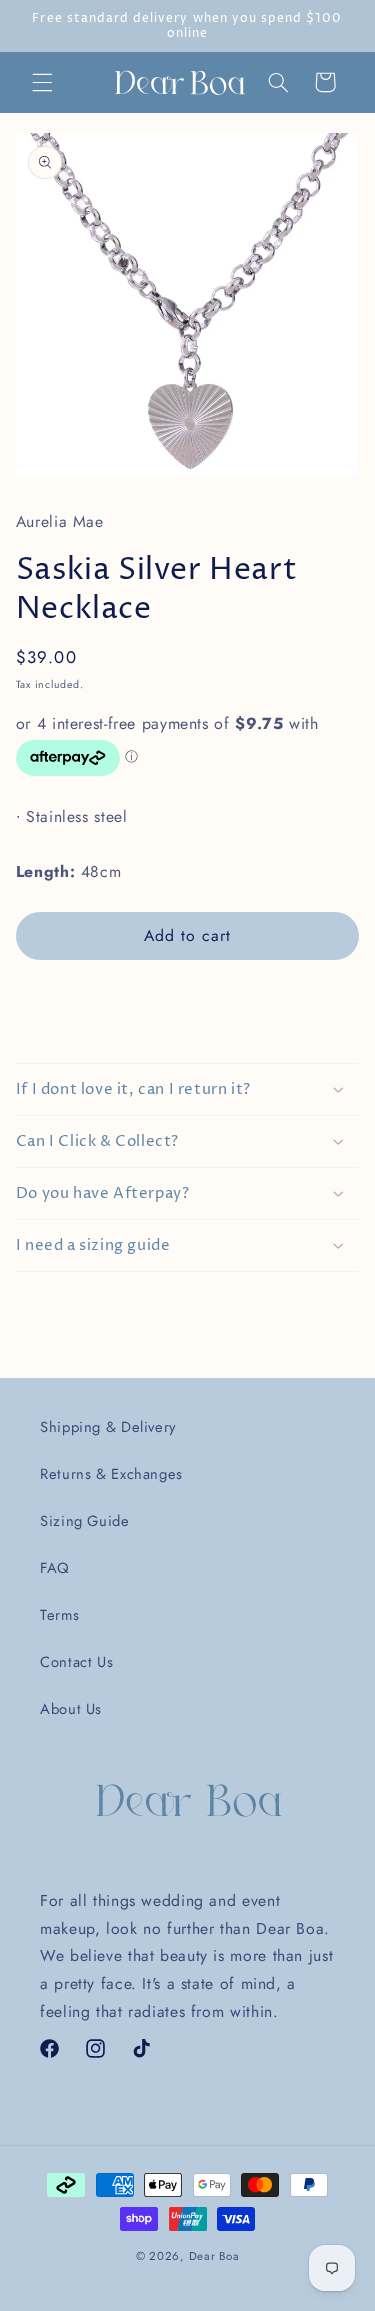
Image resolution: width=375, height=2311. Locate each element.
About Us (71, 1709)
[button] (42, 82)
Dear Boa (214, 2256)
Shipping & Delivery (108, 1427)
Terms (59, 1615)
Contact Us (76, 1662)
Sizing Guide (85, 1521)
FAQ (55, 1568)
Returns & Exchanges (111, 1474)
